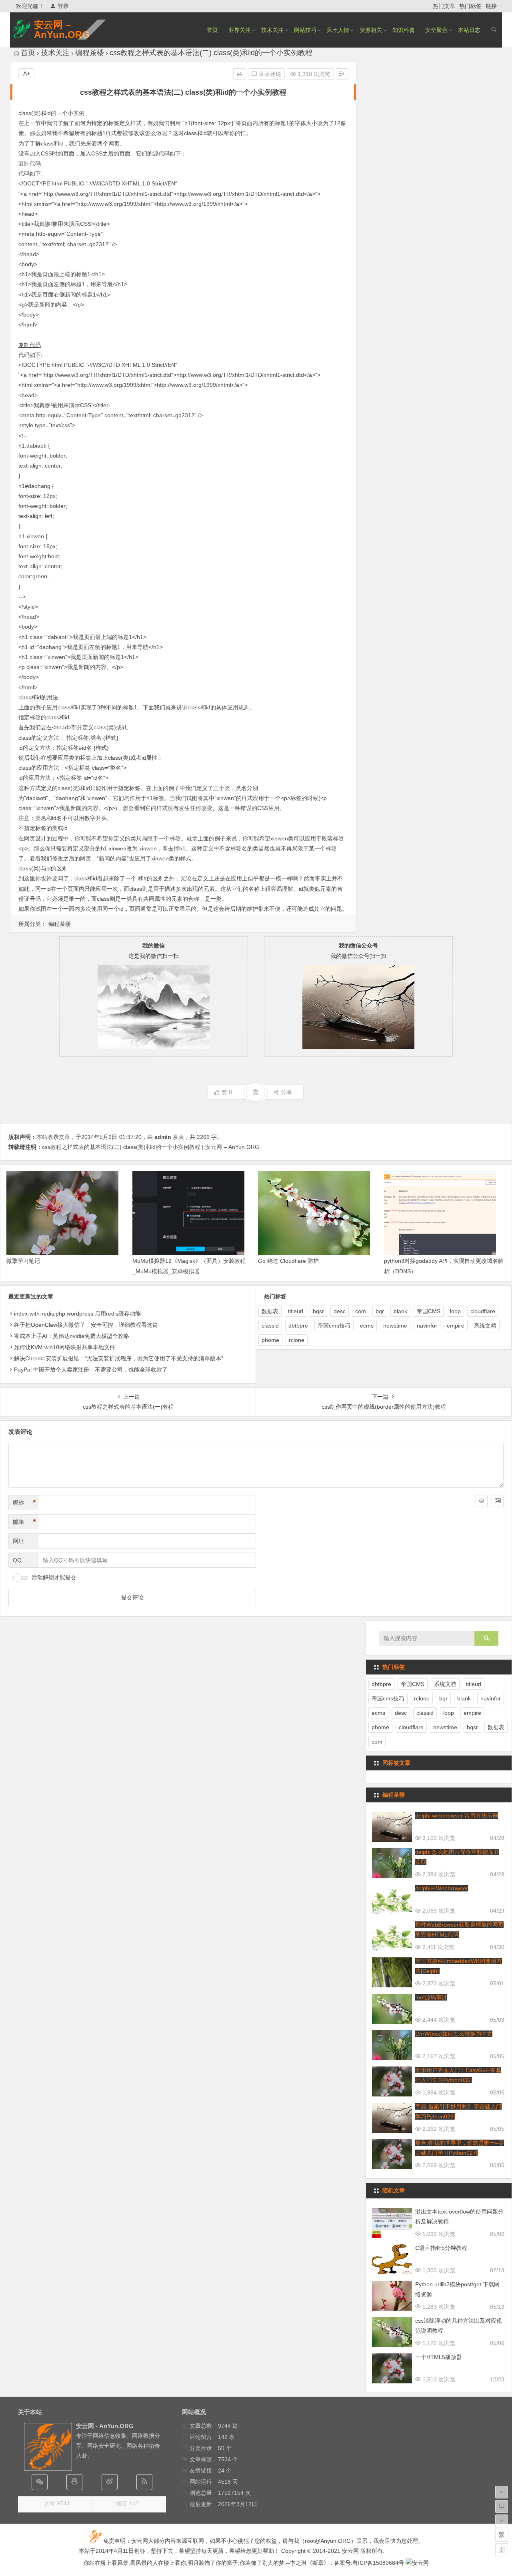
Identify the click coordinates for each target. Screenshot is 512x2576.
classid (270, 1326)
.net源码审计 (431, 1997)
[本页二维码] (502, 2550)
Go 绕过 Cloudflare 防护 (288, 1261)
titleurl (296, 1311)
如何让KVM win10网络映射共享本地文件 (65, 1347)
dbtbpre (298, 1326)
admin (163, 1137)
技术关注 (272, 30)
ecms (367, 1326)
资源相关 (371, 30)
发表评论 (269, 74)
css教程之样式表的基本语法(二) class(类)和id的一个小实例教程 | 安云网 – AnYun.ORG (151, 1147)
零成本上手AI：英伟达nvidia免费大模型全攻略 (72, 1336)
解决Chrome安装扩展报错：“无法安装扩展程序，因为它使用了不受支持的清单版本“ (119, 1358)
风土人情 (338, 30)
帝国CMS (429, 1311)
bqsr (318, 1311)
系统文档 (485, 1326)
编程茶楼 (90, 53)
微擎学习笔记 (23, 1261)
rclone (297, 1340)
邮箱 (24, 1522)
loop (455, 1311)
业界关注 (240, 30)
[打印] (240, 74)
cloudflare (483, 1311)
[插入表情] (482, 1501)
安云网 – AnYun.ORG (62, 30)
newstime (395, 1326)
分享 (286, 1092)
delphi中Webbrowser (442, 1888)
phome (270, 1340)
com (361, 1311)
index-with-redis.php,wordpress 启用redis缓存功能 (77, 1314)
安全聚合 (436, 30)
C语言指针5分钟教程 (441, 2248)
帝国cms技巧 (334, 1326)
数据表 (270, 1311)
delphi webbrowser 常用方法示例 (457, 1816)
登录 (63, 6)
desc (340, 1311)
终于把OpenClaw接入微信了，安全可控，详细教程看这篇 (86, 1325)
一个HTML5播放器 (439, 2357)
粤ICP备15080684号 (378, 2563)
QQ (17, 1560)
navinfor (427, 1326)
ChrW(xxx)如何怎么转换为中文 (454, 2034)
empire (456, 1326)
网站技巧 (305, 30)
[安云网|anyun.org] (417, 2563)
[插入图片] (498, 1501)
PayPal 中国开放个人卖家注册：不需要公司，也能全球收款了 (91, 1370)
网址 (18, 1541)
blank (400, 1311)
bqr (380, 1311)
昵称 (24, 1503)
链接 (491, 6)
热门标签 (470, 6)
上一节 (32, 123)
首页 (212, 30)
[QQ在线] (74, 2482)
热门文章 (444, 6)
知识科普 (404, 30)
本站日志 (469, 30)
